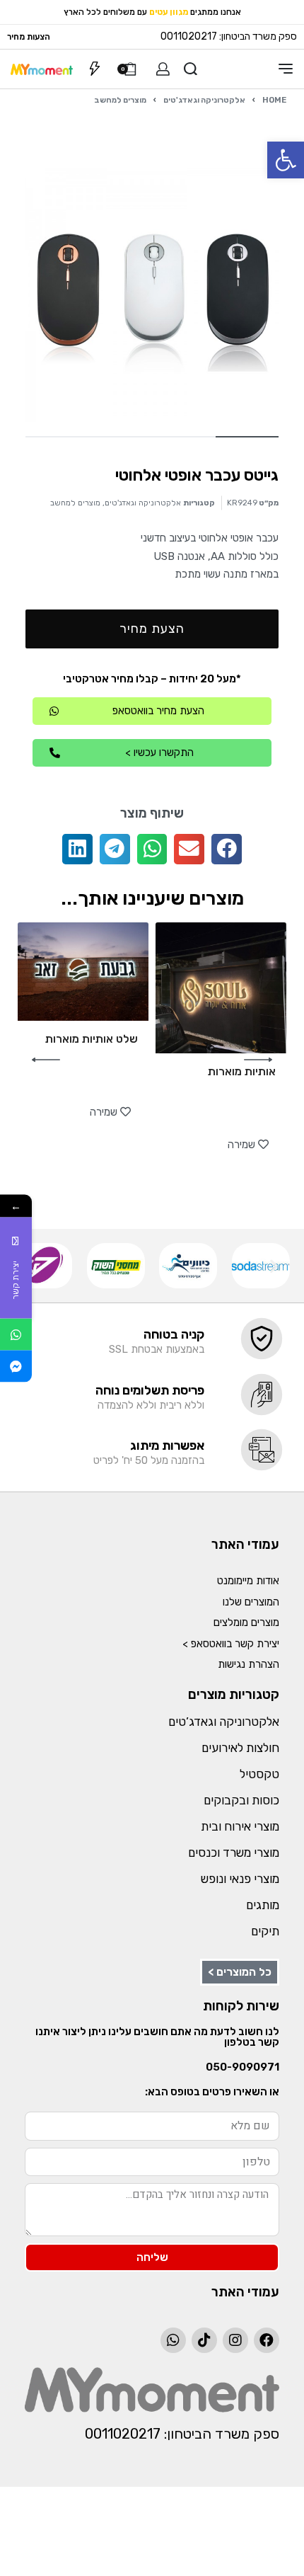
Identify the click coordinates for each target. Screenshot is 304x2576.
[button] (286, 160)
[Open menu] (286, 69)
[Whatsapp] (173, 2340)
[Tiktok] (204, 2340)
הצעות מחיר (29, 37)
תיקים (265, 1931)
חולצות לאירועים (240, 1748)
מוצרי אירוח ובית (240, 1826)
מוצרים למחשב (120, 100)
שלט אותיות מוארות (92, 1039)
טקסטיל (259, 1774)
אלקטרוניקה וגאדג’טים (224, 1722)
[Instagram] (235, 2340)
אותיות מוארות (242, 1071)
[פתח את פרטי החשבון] (163, 69)
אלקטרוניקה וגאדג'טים (204, 100)
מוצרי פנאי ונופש (240, 1879)
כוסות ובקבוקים (241, 1800)
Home (274, 100)
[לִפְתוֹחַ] (95, 69)
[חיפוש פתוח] (191, 69)
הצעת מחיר (152, 629)
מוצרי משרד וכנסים (234, 1853)
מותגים (263, 1905)
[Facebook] (267, 2340)
